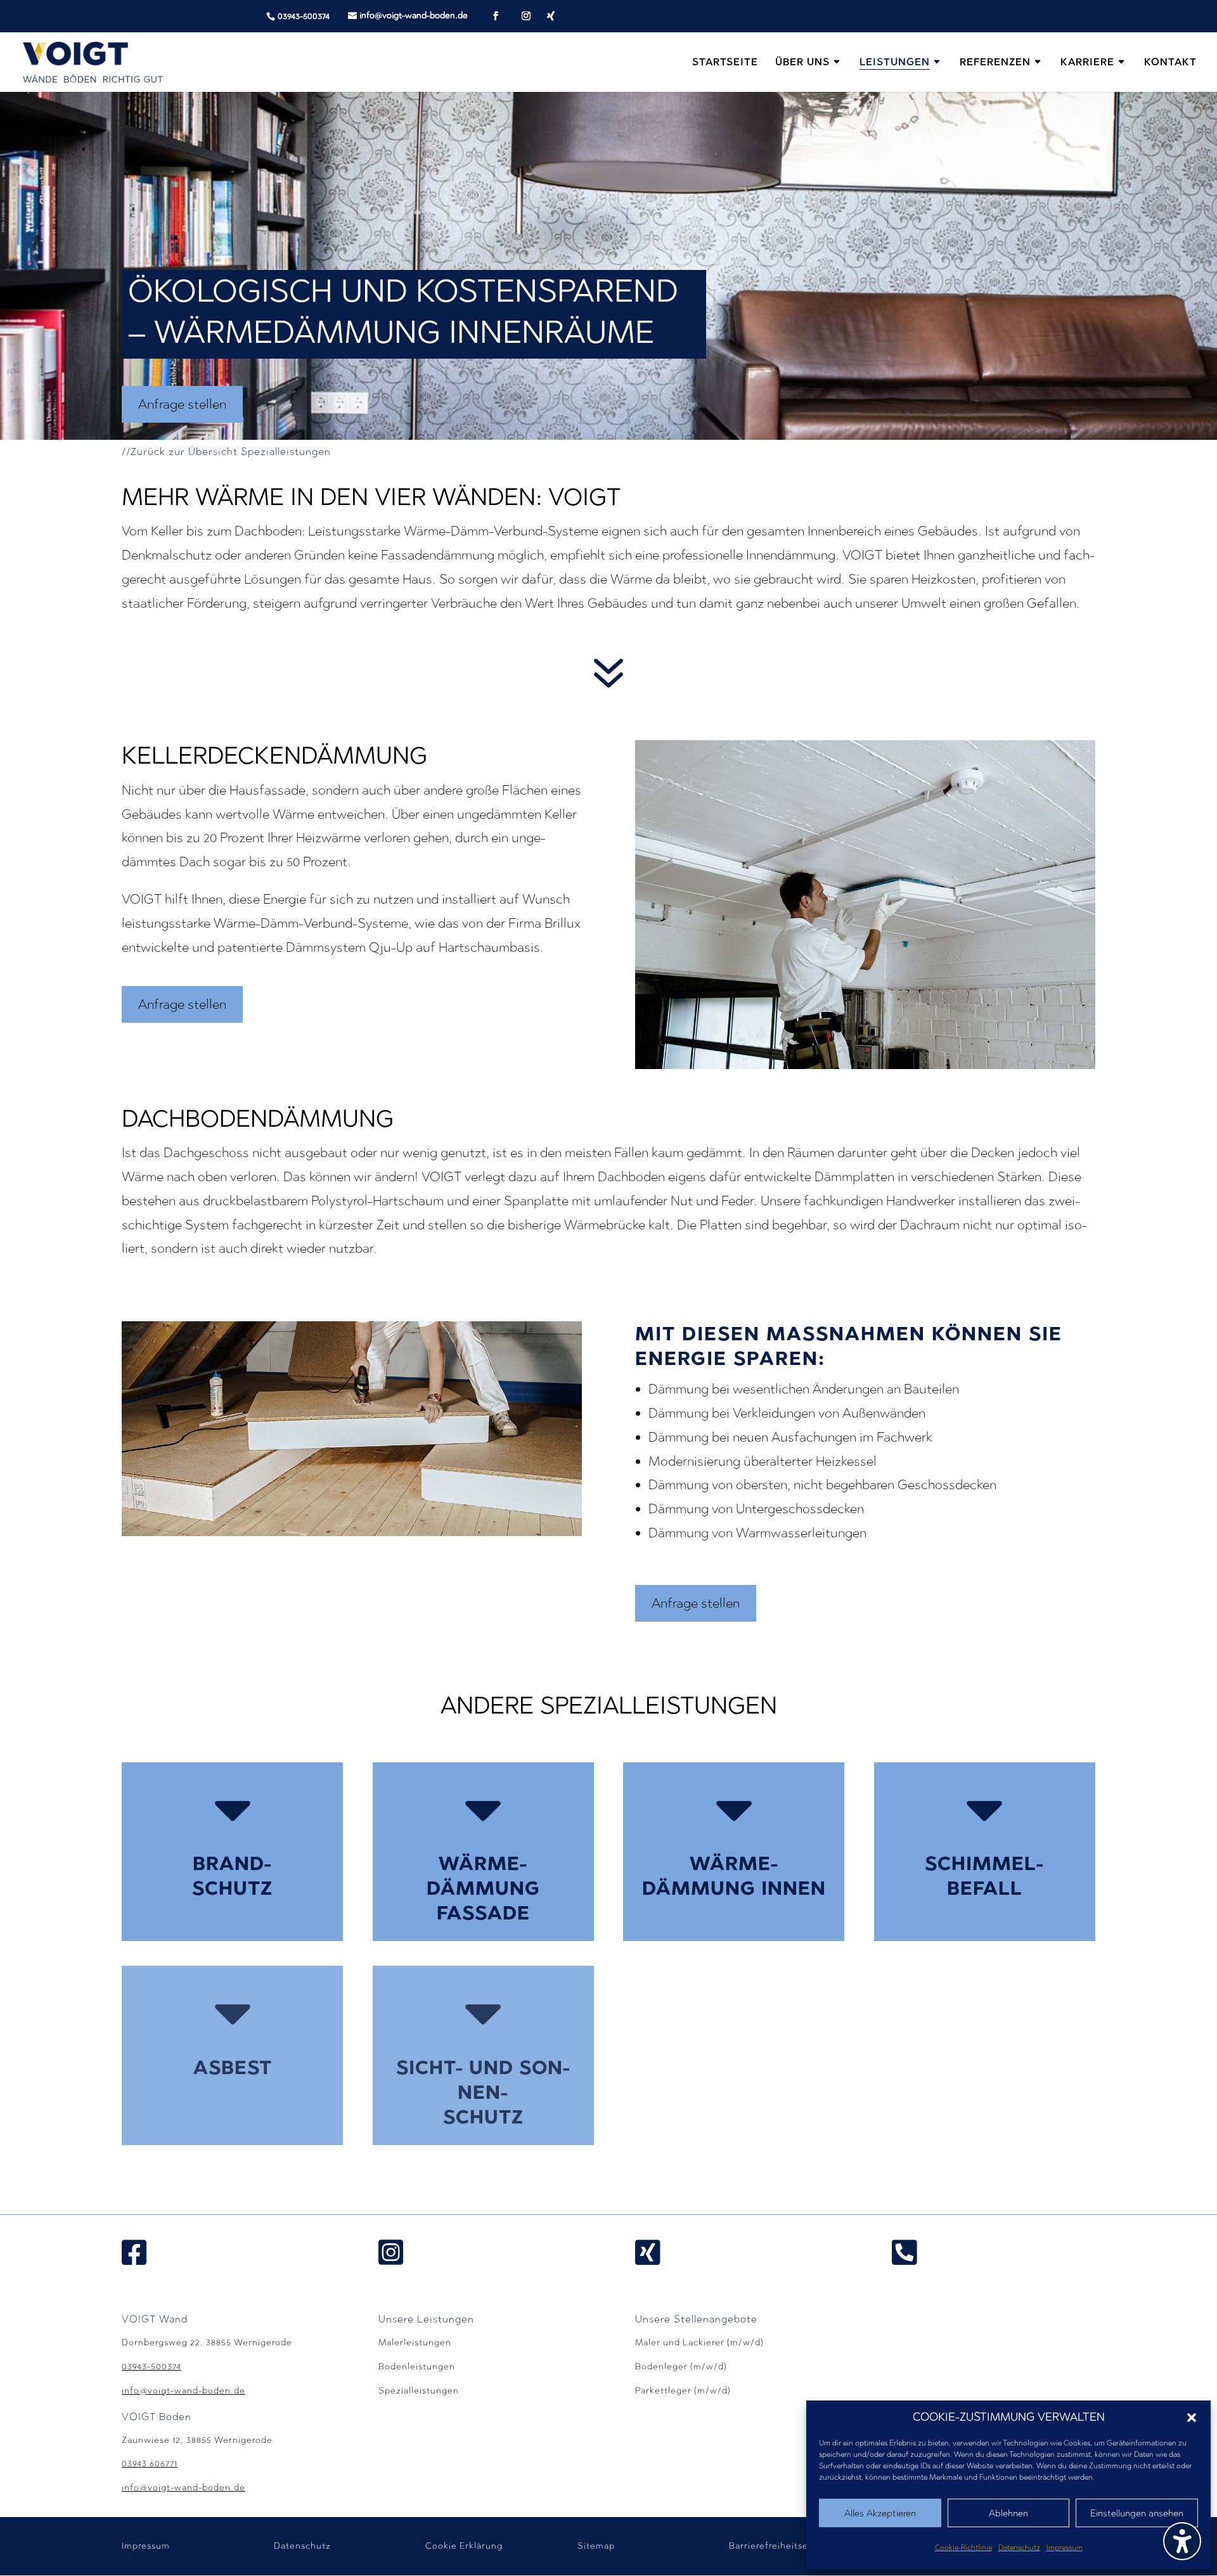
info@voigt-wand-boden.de (184, 2391)
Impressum (1065, 2547)
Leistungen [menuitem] (895, 63)
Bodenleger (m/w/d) (681, 2367)
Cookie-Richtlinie (963, 2547)
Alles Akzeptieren (880, 2513)
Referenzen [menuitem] (995, 63)
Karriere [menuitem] (1087, 63)
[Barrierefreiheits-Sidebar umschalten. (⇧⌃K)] (1182, 2541)
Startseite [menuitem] (725, 63)
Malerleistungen (415, 2342)
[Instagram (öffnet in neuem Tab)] (526, 16)
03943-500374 (304, 16)
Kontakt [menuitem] (1170, 63)
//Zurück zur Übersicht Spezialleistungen (226, 452)
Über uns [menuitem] (802, 63)
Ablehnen (1008, 2513)
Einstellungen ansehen (1137, 2513)
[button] (1192, 2418)
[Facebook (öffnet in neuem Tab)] (496, 16)
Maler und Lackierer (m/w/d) (699, 2342)
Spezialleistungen (419, 2391)
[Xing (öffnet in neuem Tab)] (551, 16)
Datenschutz (1019, 2547)
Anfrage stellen (182, 404)
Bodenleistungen (417, 2367)
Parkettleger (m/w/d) (683, 2391)
